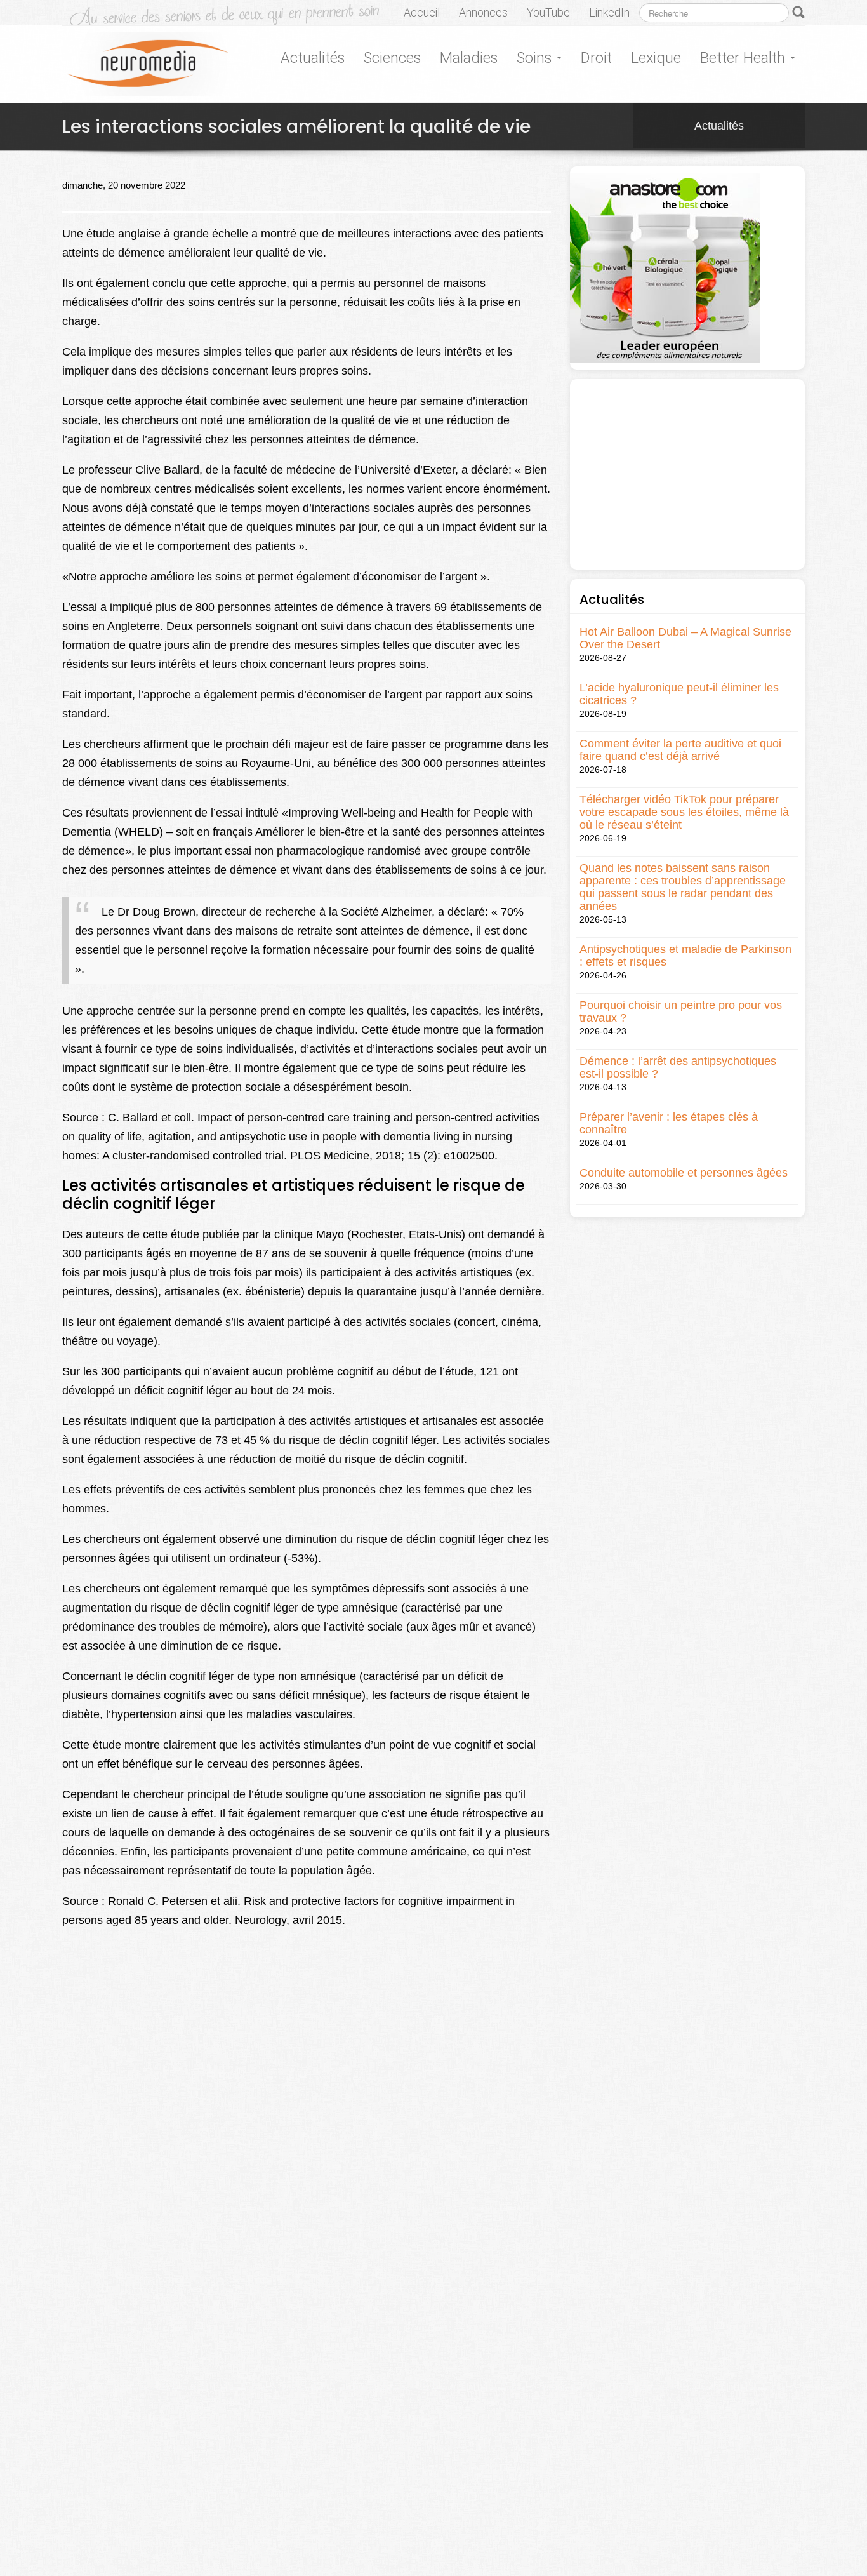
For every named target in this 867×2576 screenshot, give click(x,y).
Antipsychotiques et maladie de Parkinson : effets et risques (685, 956)
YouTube (548, 12)
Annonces (483, 12)
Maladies (469, 58)
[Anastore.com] (665, 267)
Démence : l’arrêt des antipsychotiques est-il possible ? (678, 1067)
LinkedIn (609, 12)
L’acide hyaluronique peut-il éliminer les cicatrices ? (679, 694)
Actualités (313, 58)
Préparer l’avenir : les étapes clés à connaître (669, 1123)
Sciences (392, 58)
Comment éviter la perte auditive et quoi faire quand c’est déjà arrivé (680, 750)
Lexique (656, 58)
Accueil (422, 12)
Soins (536, 58)
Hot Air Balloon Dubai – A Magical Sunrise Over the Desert (685, 638)
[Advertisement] (687, 474)
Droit (596, 58)
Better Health (745, 58)
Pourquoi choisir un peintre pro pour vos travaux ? (681, 1011)
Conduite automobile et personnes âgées (684, 1173)
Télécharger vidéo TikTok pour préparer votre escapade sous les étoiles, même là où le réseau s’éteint (684, 812)
